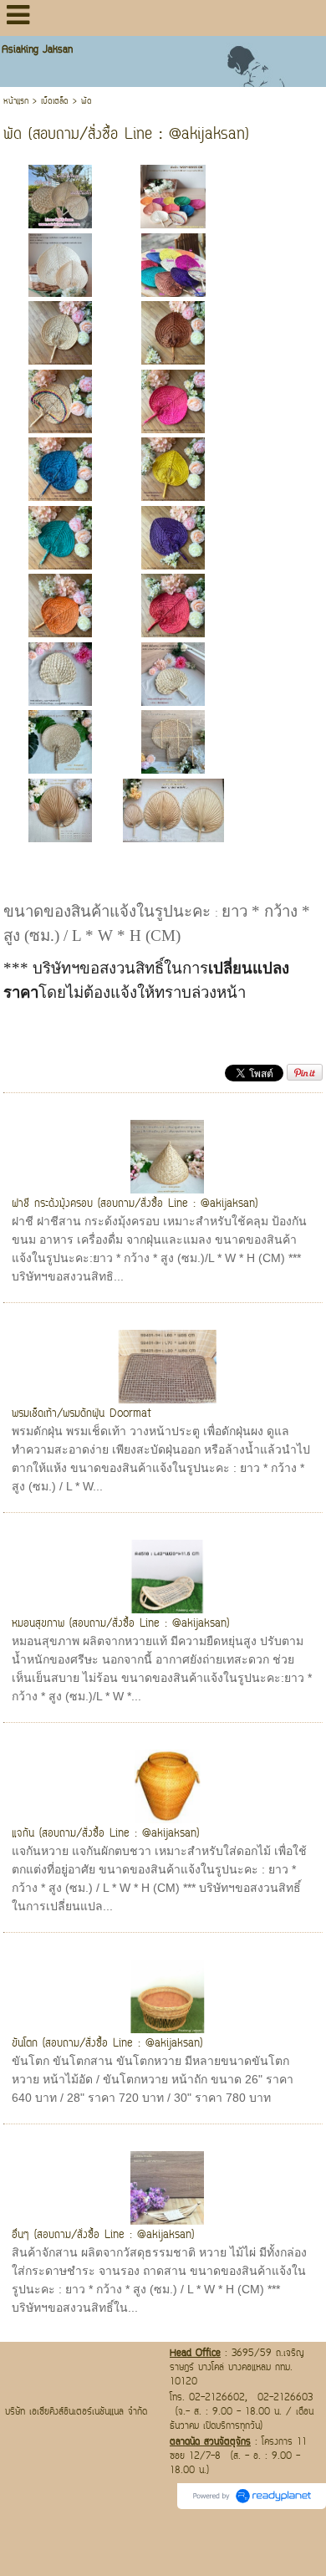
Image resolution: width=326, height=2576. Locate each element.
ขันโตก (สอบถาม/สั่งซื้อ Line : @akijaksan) (107, 2044)
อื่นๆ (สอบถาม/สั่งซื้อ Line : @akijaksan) (103, 2235)
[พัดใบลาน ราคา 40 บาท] (60, 673)
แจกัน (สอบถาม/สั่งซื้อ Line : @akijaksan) (105, 1834)
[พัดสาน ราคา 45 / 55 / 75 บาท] (60, 809)
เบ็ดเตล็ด (55, 102)
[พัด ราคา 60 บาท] (60, 741)
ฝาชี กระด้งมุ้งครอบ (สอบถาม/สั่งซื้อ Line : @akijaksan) (135, 1204)
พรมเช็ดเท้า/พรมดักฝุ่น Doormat (81, 1414)
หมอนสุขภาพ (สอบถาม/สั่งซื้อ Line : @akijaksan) (120, 1624)
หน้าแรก (16, 102)
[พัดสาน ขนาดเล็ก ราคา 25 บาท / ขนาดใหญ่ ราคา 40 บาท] (60, 264)
